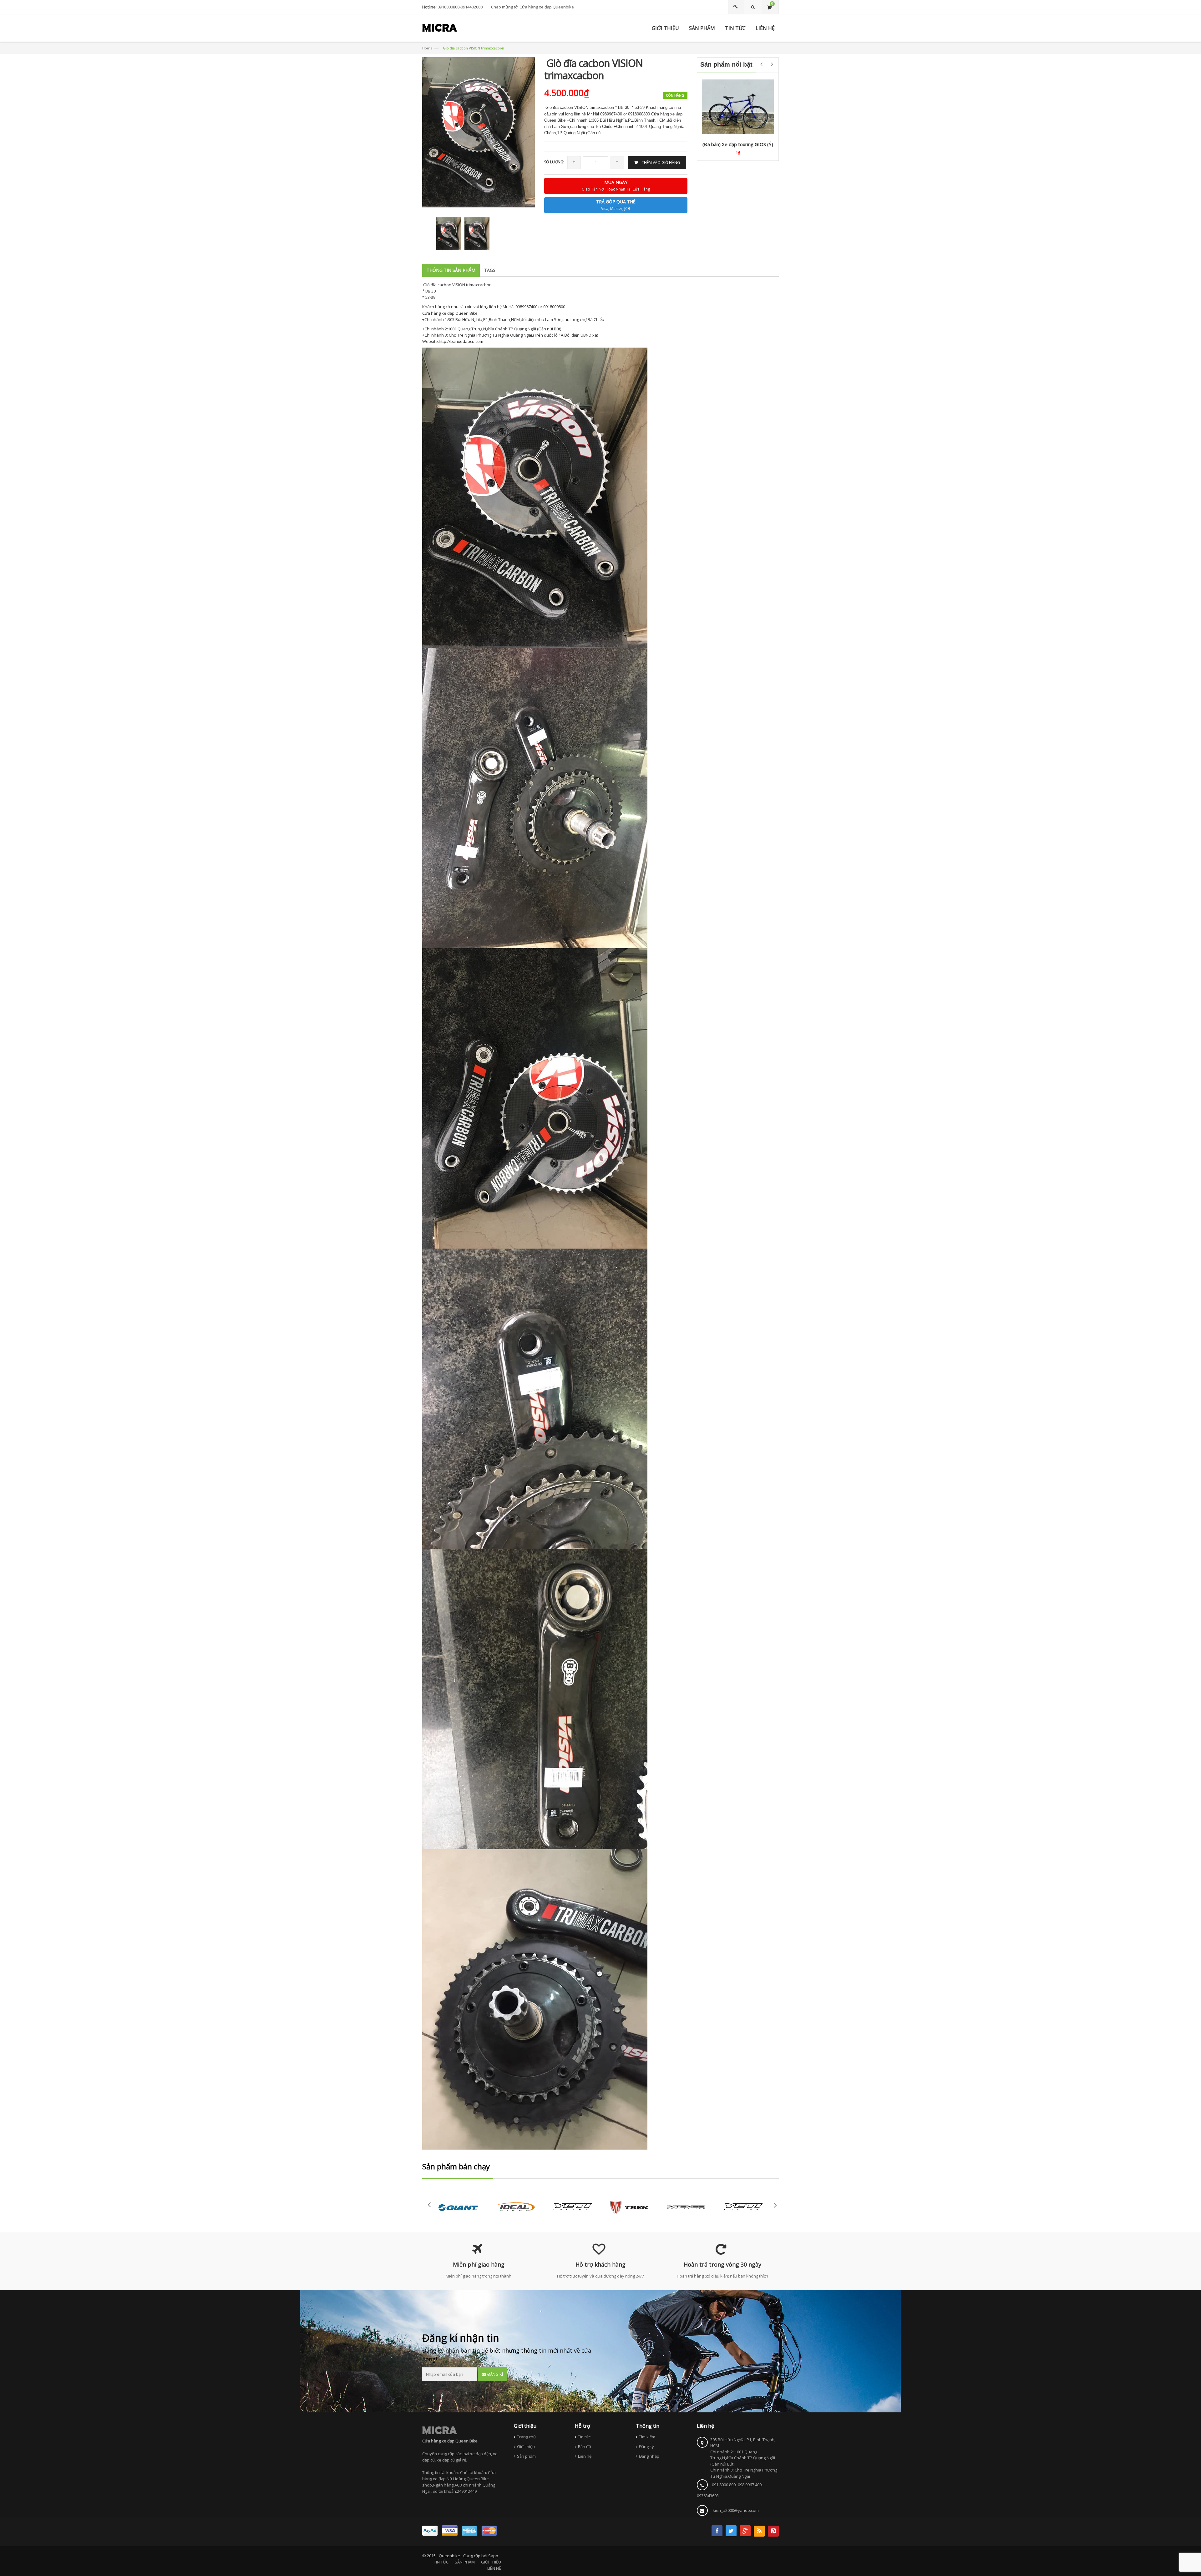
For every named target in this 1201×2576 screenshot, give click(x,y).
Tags (490, 270)
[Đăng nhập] (737, 7)
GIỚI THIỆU (491, 2562)
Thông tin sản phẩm (451, 270)
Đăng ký (646, 2446)
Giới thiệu (526, 2446)
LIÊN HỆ (494, 2568)
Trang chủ (526, 2437)
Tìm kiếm (647, 2437)
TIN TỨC (441, 2562)
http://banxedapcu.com (461, 341)
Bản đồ (585, 2446)
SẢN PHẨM (465, 2562)
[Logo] (440, 2430)
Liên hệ (585, 2456)
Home (427, 48)
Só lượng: (554, 162)
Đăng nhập (649, 2456)
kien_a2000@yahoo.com (736, 2510)
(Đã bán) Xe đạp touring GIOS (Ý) (738, 144)
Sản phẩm (526, 2456)
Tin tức (584, 2437)
